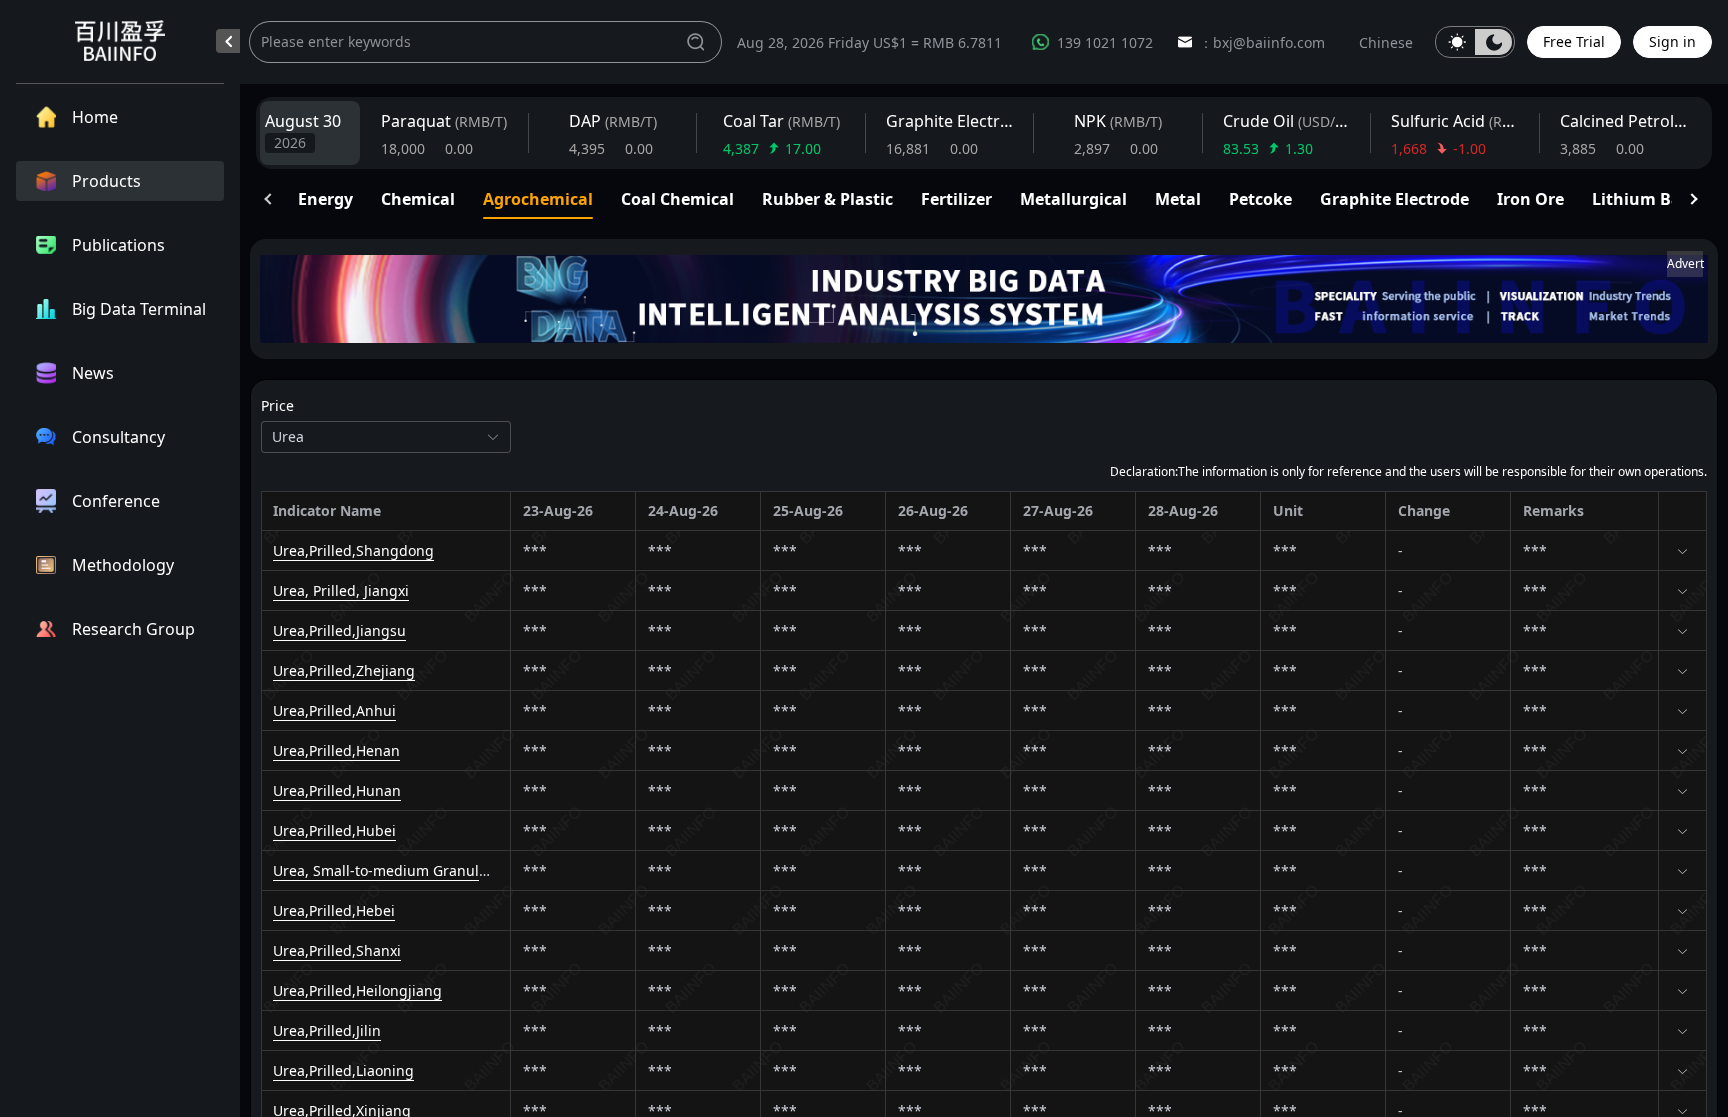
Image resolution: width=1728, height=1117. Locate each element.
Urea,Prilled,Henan (336, 750)
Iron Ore (1530, 199)
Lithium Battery (1656, 199)
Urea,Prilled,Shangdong (353, 550)
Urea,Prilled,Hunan (337, 790)
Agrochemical (538, 199)
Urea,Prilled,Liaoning (343, 1070)
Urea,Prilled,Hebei (334, 910)
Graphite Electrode (1394, 199)
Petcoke (1260, 199)
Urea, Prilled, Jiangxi (341, 590)
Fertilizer (956, 199)
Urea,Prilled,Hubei (334, 830)
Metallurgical (1073, 199)
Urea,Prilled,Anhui (334, 710)
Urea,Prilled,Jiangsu (339, 630)
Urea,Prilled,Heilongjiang (357, 990)
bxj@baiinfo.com (1269, 42)
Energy (325, 199)
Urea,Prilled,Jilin (327, 1030)
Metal (1178, 199)
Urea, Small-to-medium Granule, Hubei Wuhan (430, 870)
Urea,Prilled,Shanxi (337, 950)
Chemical (418, 199)
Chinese (1386, 42)
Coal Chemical (677, 199)
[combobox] (375, 437)
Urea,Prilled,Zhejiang (344, 670)
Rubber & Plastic (827, 199)
